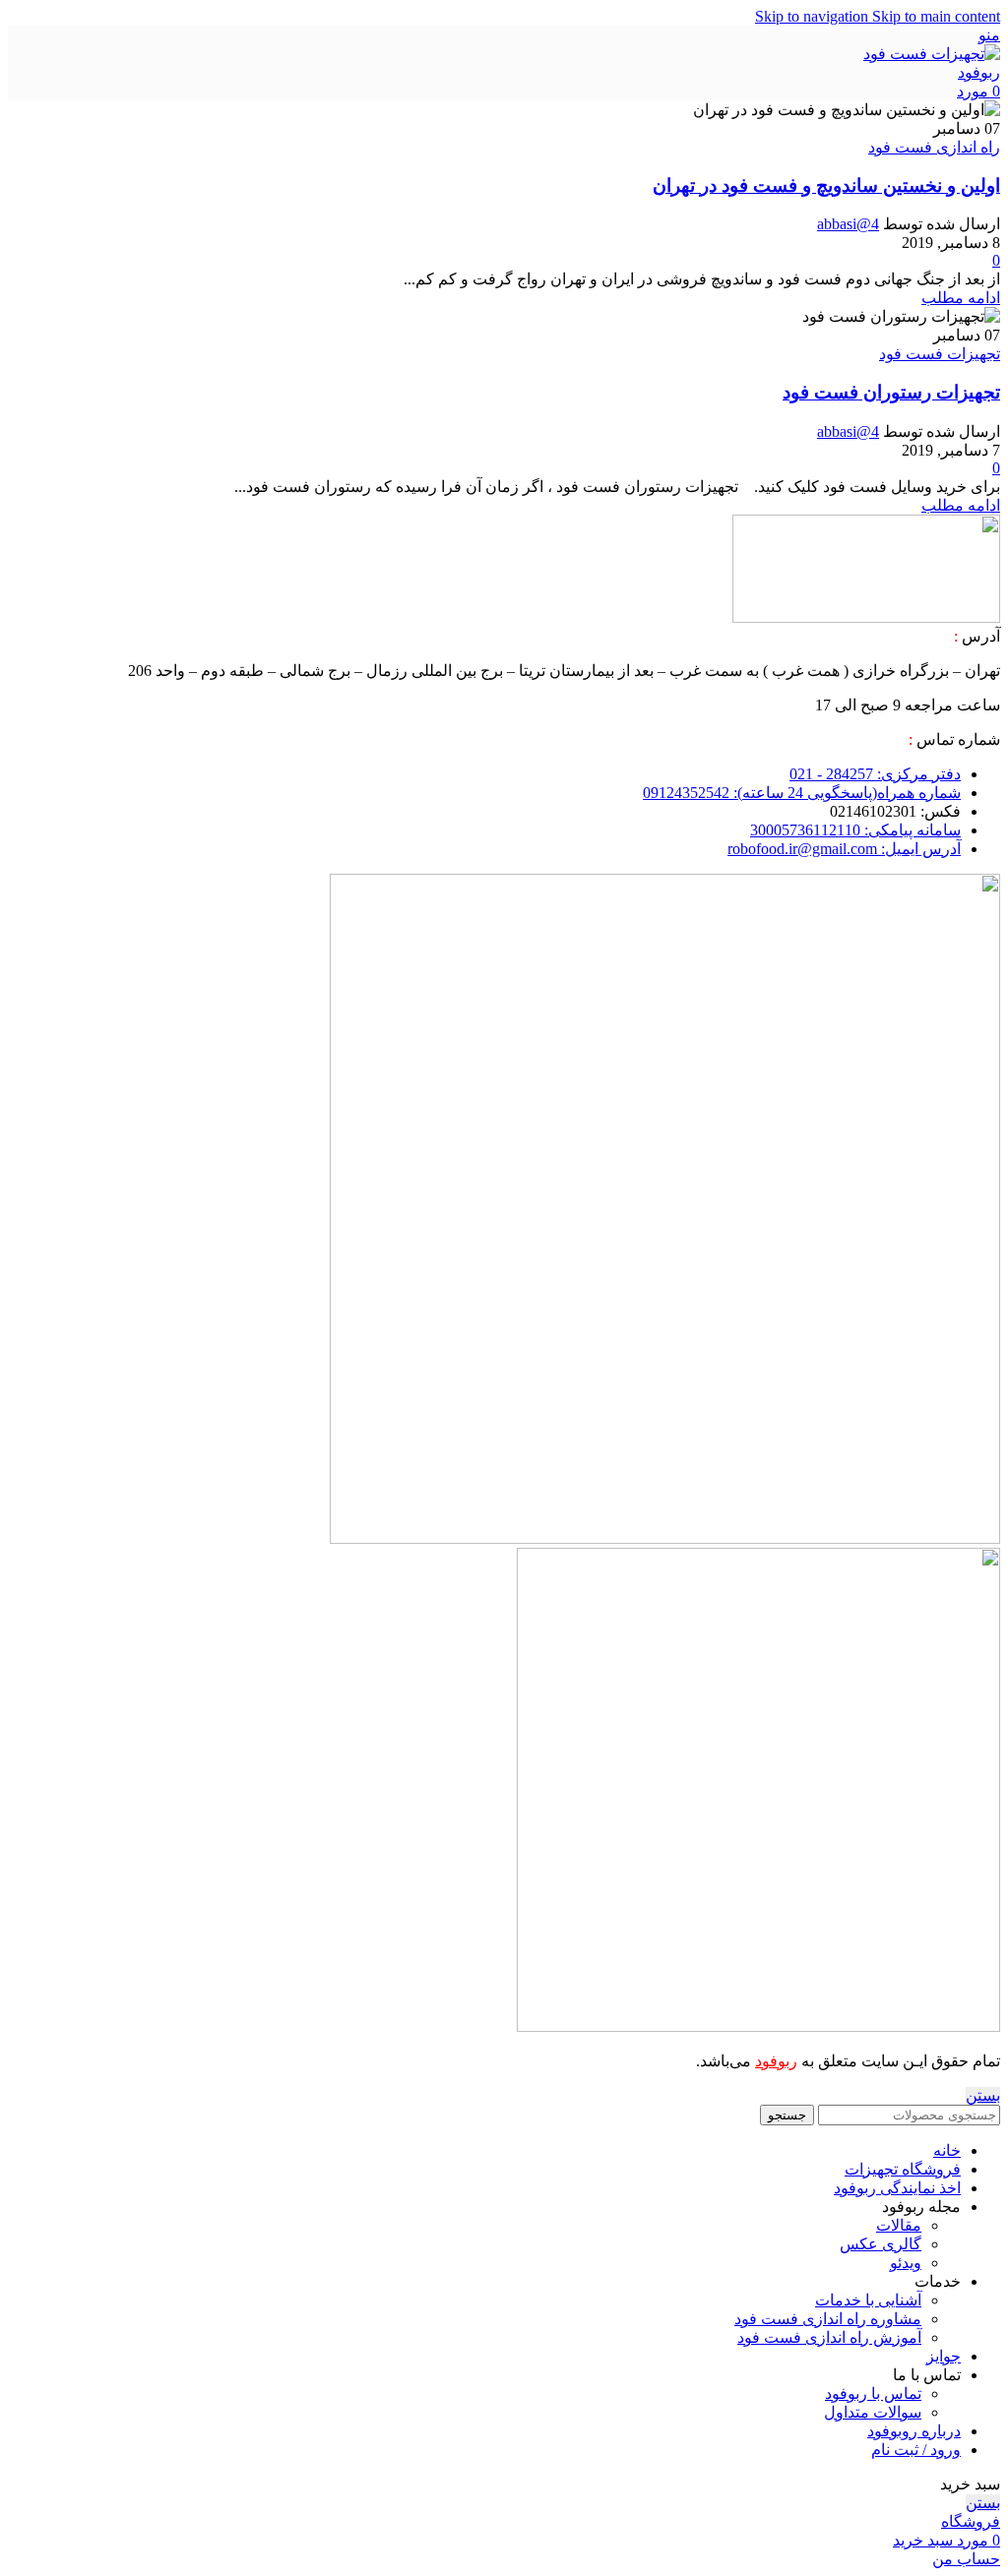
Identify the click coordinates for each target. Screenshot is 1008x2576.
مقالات (899, 2225)
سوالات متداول (873, 2412)
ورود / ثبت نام (916, 2450)
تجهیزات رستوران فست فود (891, 392)
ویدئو (906, 2263)
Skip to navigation (814, 16)
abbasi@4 (848, 224)
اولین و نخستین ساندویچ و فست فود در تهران (826, 185)
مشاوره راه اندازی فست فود (828, 2319)
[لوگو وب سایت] (931, 72)
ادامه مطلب (961, 298)
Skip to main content (936, 16)
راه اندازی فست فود (934, 147)
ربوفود (776, 2061)
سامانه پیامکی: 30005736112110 (855, 830)
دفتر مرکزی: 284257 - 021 (875, 774)
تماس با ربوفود (873, 2393)
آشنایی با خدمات (868, 2300)
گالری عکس (881, 2244)
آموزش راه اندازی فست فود (829, 2337)
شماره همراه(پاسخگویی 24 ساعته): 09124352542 (802, 793)
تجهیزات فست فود (940, 354)
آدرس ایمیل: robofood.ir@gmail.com (844, 849)
